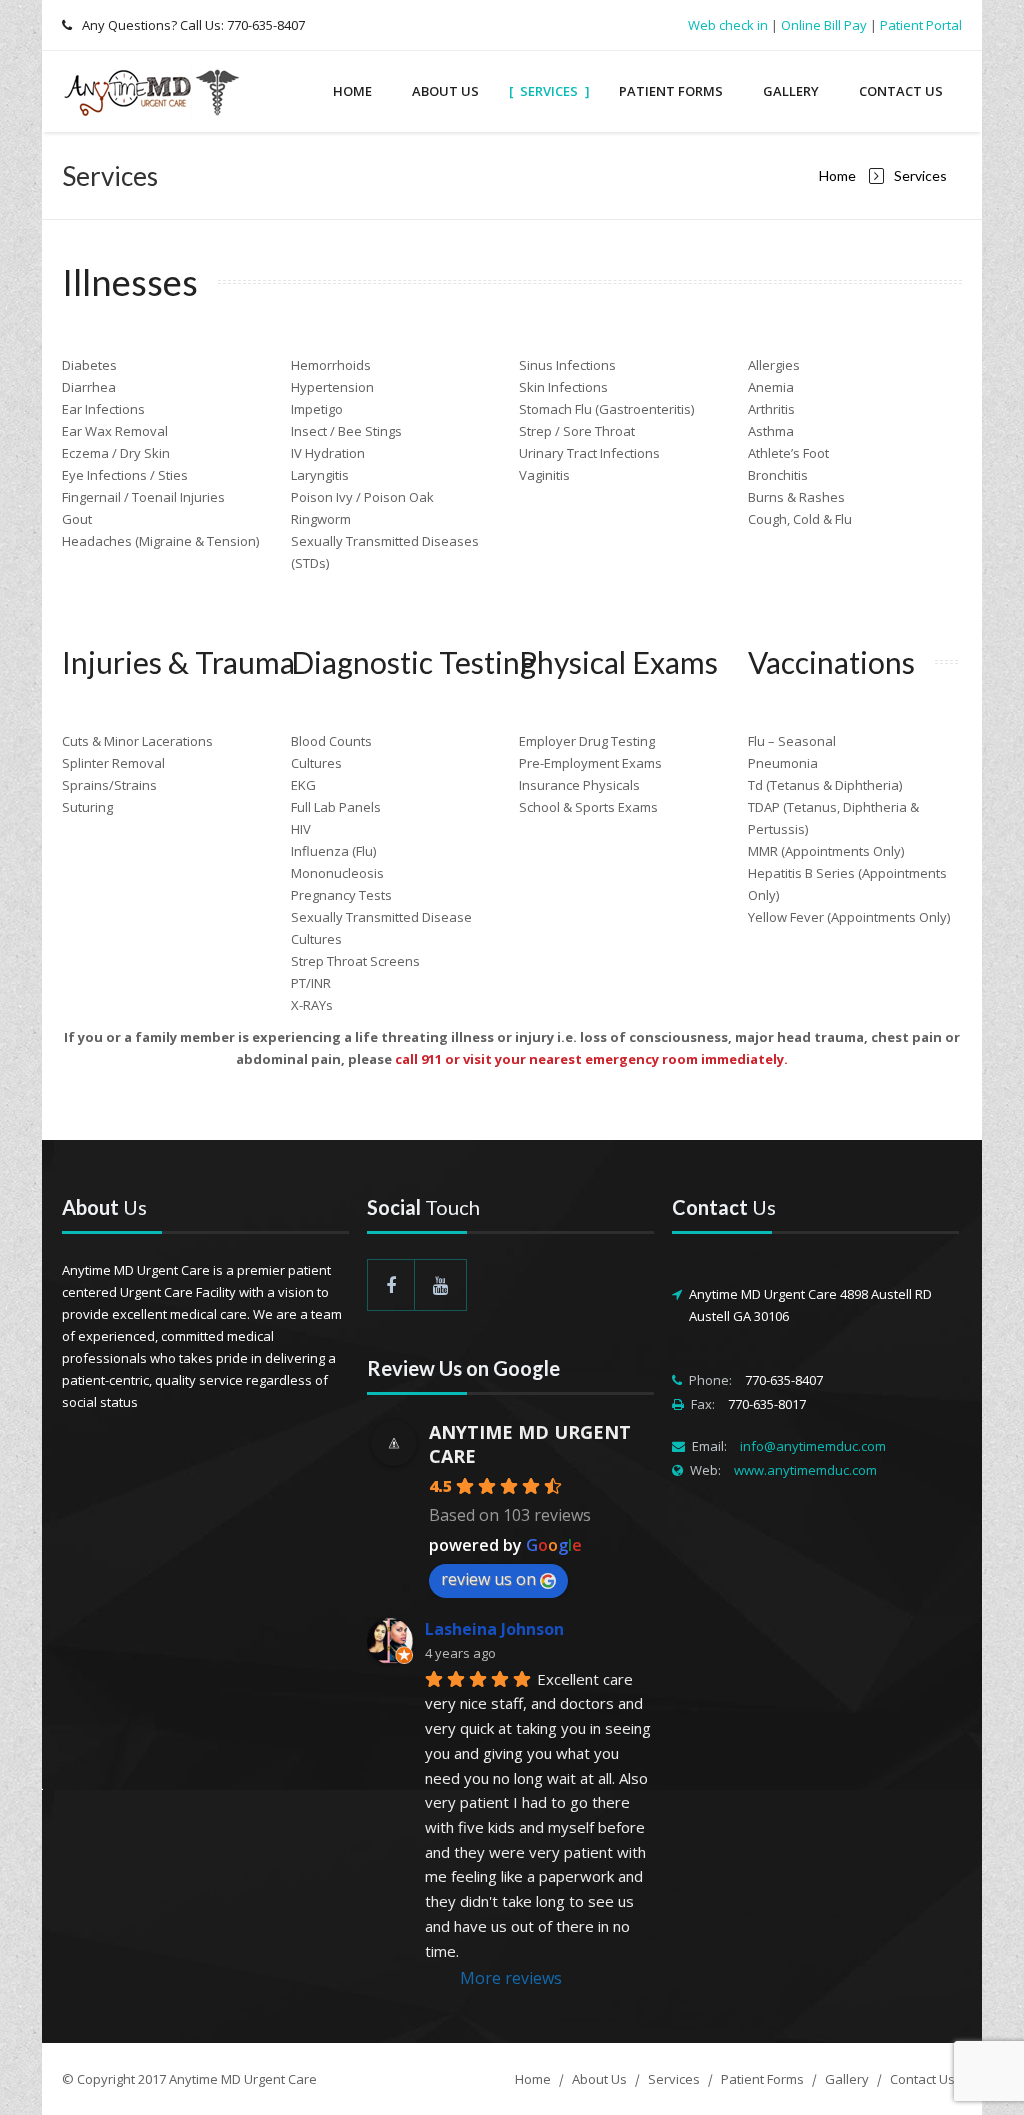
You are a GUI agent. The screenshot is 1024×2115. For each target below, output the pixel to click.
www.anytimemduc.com (805, 1470)
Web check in (728, 25)
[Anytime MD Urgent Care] (156, 91)
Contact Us (901, 91)
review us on (488, 1579)
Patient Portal (921, 25)
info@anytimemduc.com (813, 1446)
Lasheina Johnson (494, 1629)
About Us (445, 91)
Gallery (791, 91)
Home (352, 91)
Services (549, 91)
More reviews (511, 1978)
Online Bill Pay (824, 25)
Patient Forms (671, 91)
